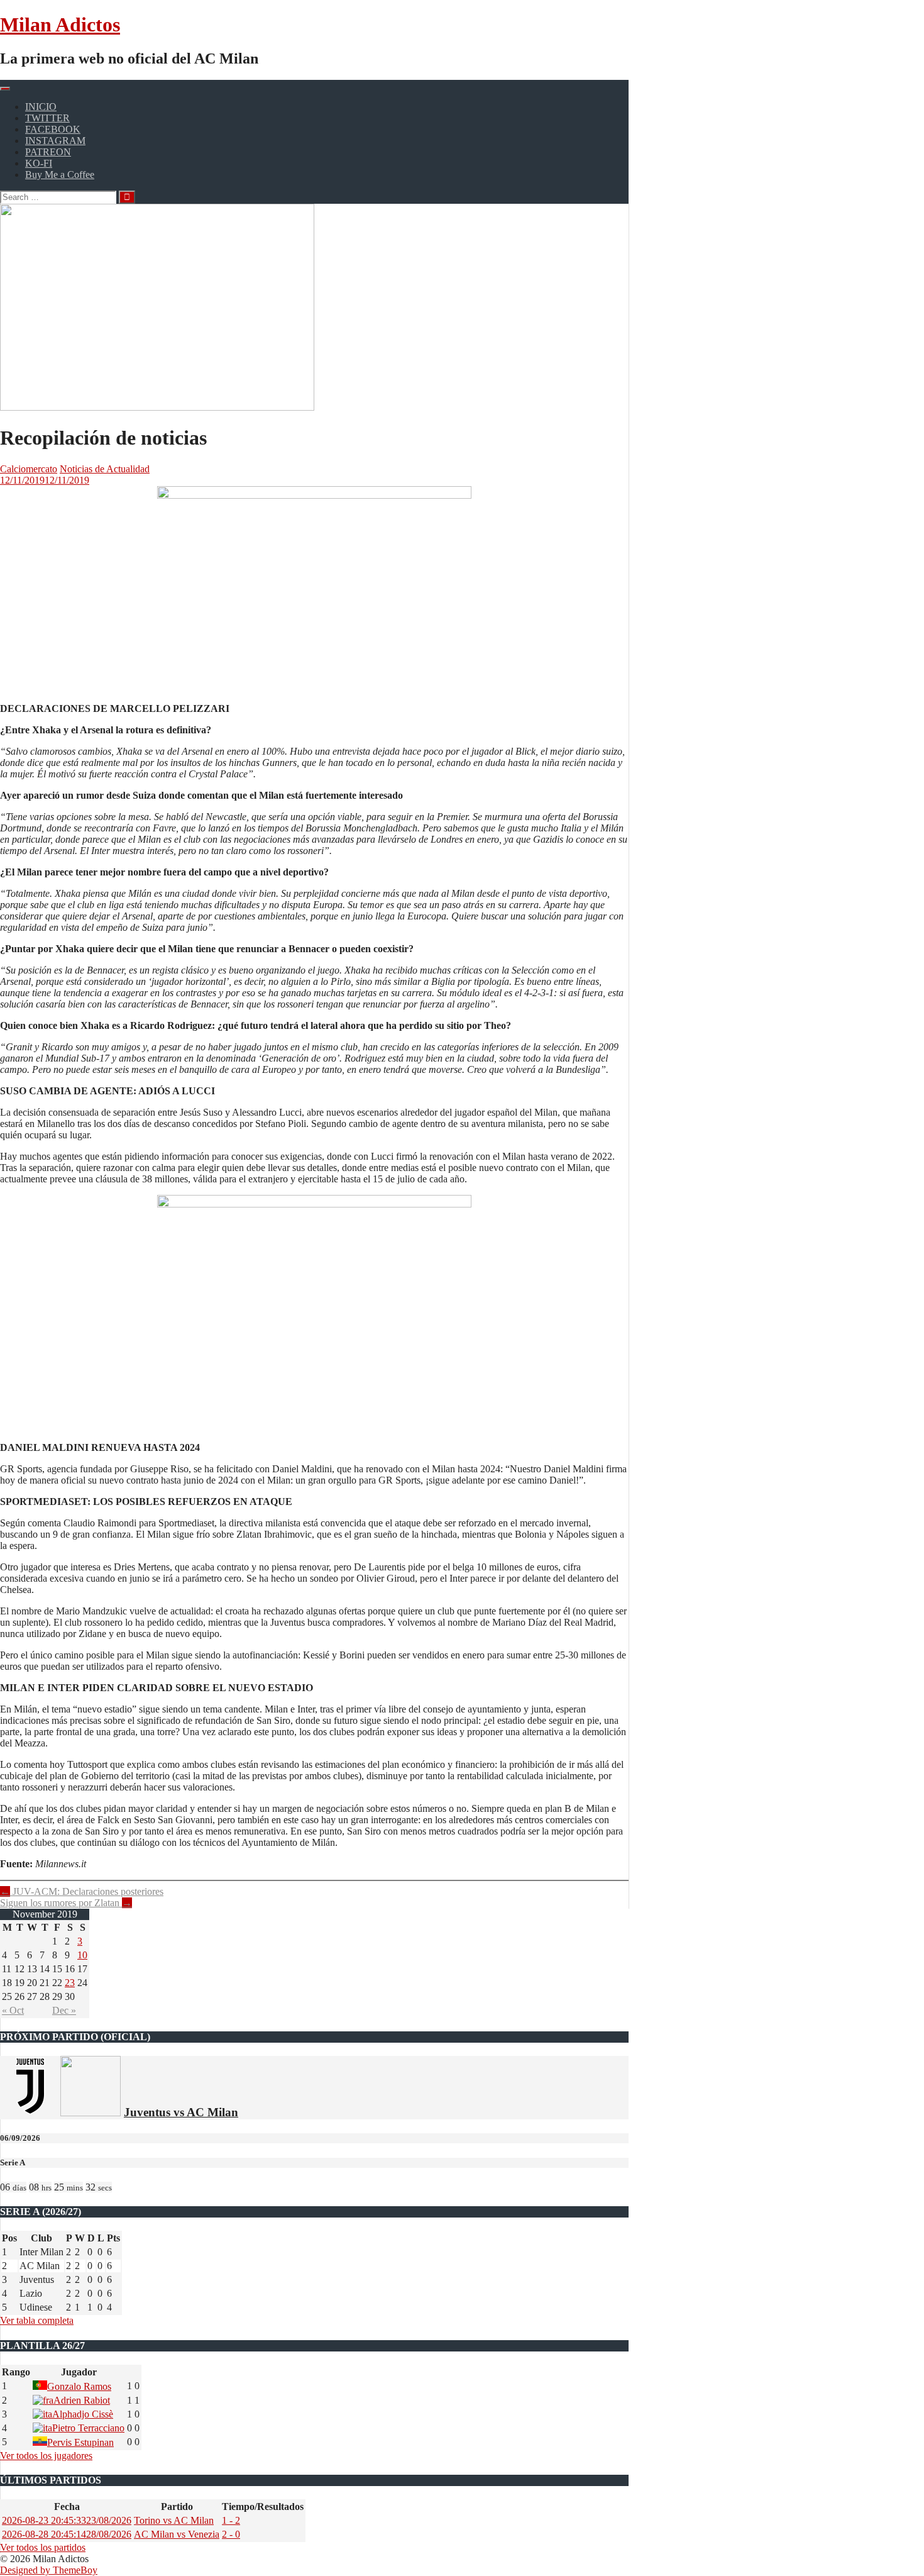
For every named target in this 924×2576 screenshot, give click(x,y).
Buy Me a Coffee (60, 175)
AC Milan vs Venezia (177, 2534)
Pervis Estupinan (80, 2442)
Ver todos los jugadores (46, 2456)
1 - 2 (231, 2520)
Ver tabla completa (37, 2320)
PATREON (48, 152)
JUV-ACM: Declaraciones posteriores (82, 1891)
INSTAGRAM (55, 141)
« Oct (13, 2010)
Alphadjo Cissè (83, 2414)
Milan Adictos (60, 25)
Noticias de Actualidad (105, 469)
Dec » (64, 2010)
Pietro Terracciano (88, 2428)
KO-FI (39, 163)
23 (70, 1983)
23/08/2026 (67, 2520)
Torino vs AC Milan (174, 2520)
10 (82, 1955)
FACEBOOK (53, 129)
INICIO (41, 107)
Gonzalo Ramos (79, 2386)
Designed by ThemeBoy (49, 2570)
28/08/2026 (67, 2534)
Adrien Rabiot (82, 2400)
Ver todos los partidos (43, 2547)
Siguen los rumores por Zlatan (66, 1903)
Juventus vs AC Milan (181, 2112)
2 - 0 (231, 2534)
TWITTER (47, 118)
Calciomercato (29, 469)
